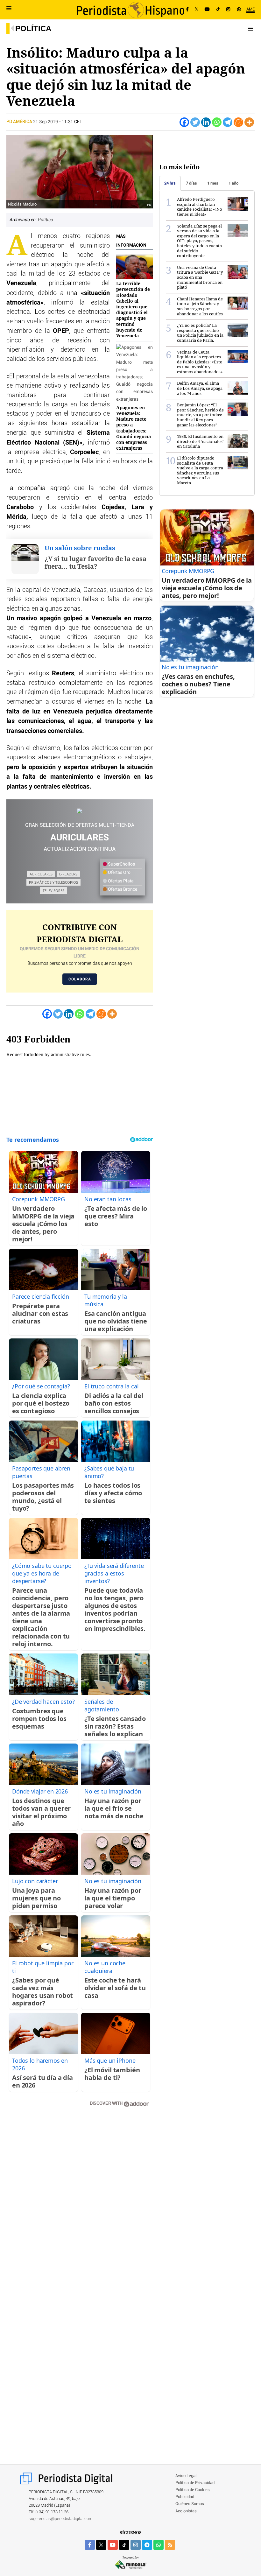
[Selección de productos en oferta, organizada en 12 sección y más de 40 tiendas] (80, 811)
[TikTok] (218, 10)
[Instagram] (228, 10)
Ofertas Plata (120, 881)
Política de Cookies (193, 2490)
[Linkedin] (206, 122)
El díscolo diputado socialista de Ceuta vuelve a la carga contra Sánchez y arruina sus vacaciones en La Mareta (200, 470)
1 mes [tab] (213, 183)
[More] (249, 122)
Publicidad (185, 2497)
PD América (20, 122)
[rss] (170, 2545)
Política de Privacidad (195, 2483)
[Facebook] (187, 10)
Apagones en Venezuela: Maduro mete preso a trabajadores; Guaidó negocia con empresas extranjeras (134, 428)
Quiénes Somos (190, 2504)
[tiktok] (124, 2545)
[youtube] (113, 2545)
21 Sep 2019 (46, 122)
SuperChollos (121, 864)
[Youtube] (207, 10)
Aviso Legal (186, 2476)
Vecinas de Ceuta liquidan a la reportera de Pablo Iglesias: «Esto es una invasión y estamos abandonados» (200, 362)
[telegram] (147, 2545)
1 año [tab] (233, 183)
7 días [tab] (191, 183)
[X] (197, 10)
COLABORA (80, 979)
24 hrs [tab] (170, 183)
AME (250, 9)
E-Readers (68, 874)
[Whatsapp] (217, 122)
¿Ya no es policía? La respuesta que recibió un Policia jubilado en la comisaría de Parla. (200, 333)
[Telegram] (228, 122)
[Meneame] (238, 122)
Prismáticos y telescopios (53, 882)
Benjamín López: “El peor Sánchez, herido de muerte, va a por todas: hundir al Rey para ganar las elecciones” (200, 415)
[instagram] (136, 2545)
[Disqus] (80, 2203)
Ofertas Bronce (122, 889)
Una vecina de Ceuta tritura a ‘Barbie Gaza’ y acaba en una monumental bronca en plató (200, 277)
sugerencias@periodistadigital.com (61, 2519)
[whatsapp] (239, 10)
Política (33, 28)
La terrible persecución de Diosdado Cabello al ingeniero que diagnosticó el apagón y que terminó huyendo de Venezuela (133, 309)
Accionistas (186, 2511)
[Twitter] (195, 122)
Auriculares (41, 874)
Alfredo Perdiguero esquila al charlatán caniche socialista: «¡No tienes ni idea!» (200, 207)
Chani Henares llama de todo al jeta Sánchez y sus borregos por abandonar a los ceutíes (200, 306)
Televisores (53, 891)
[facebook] (90, 2545)
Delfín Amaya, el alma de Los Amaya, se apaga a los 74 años (200, 388)
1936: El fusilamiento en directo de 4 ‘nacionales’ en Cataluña (200, 441)
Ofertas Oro (119, 873)
